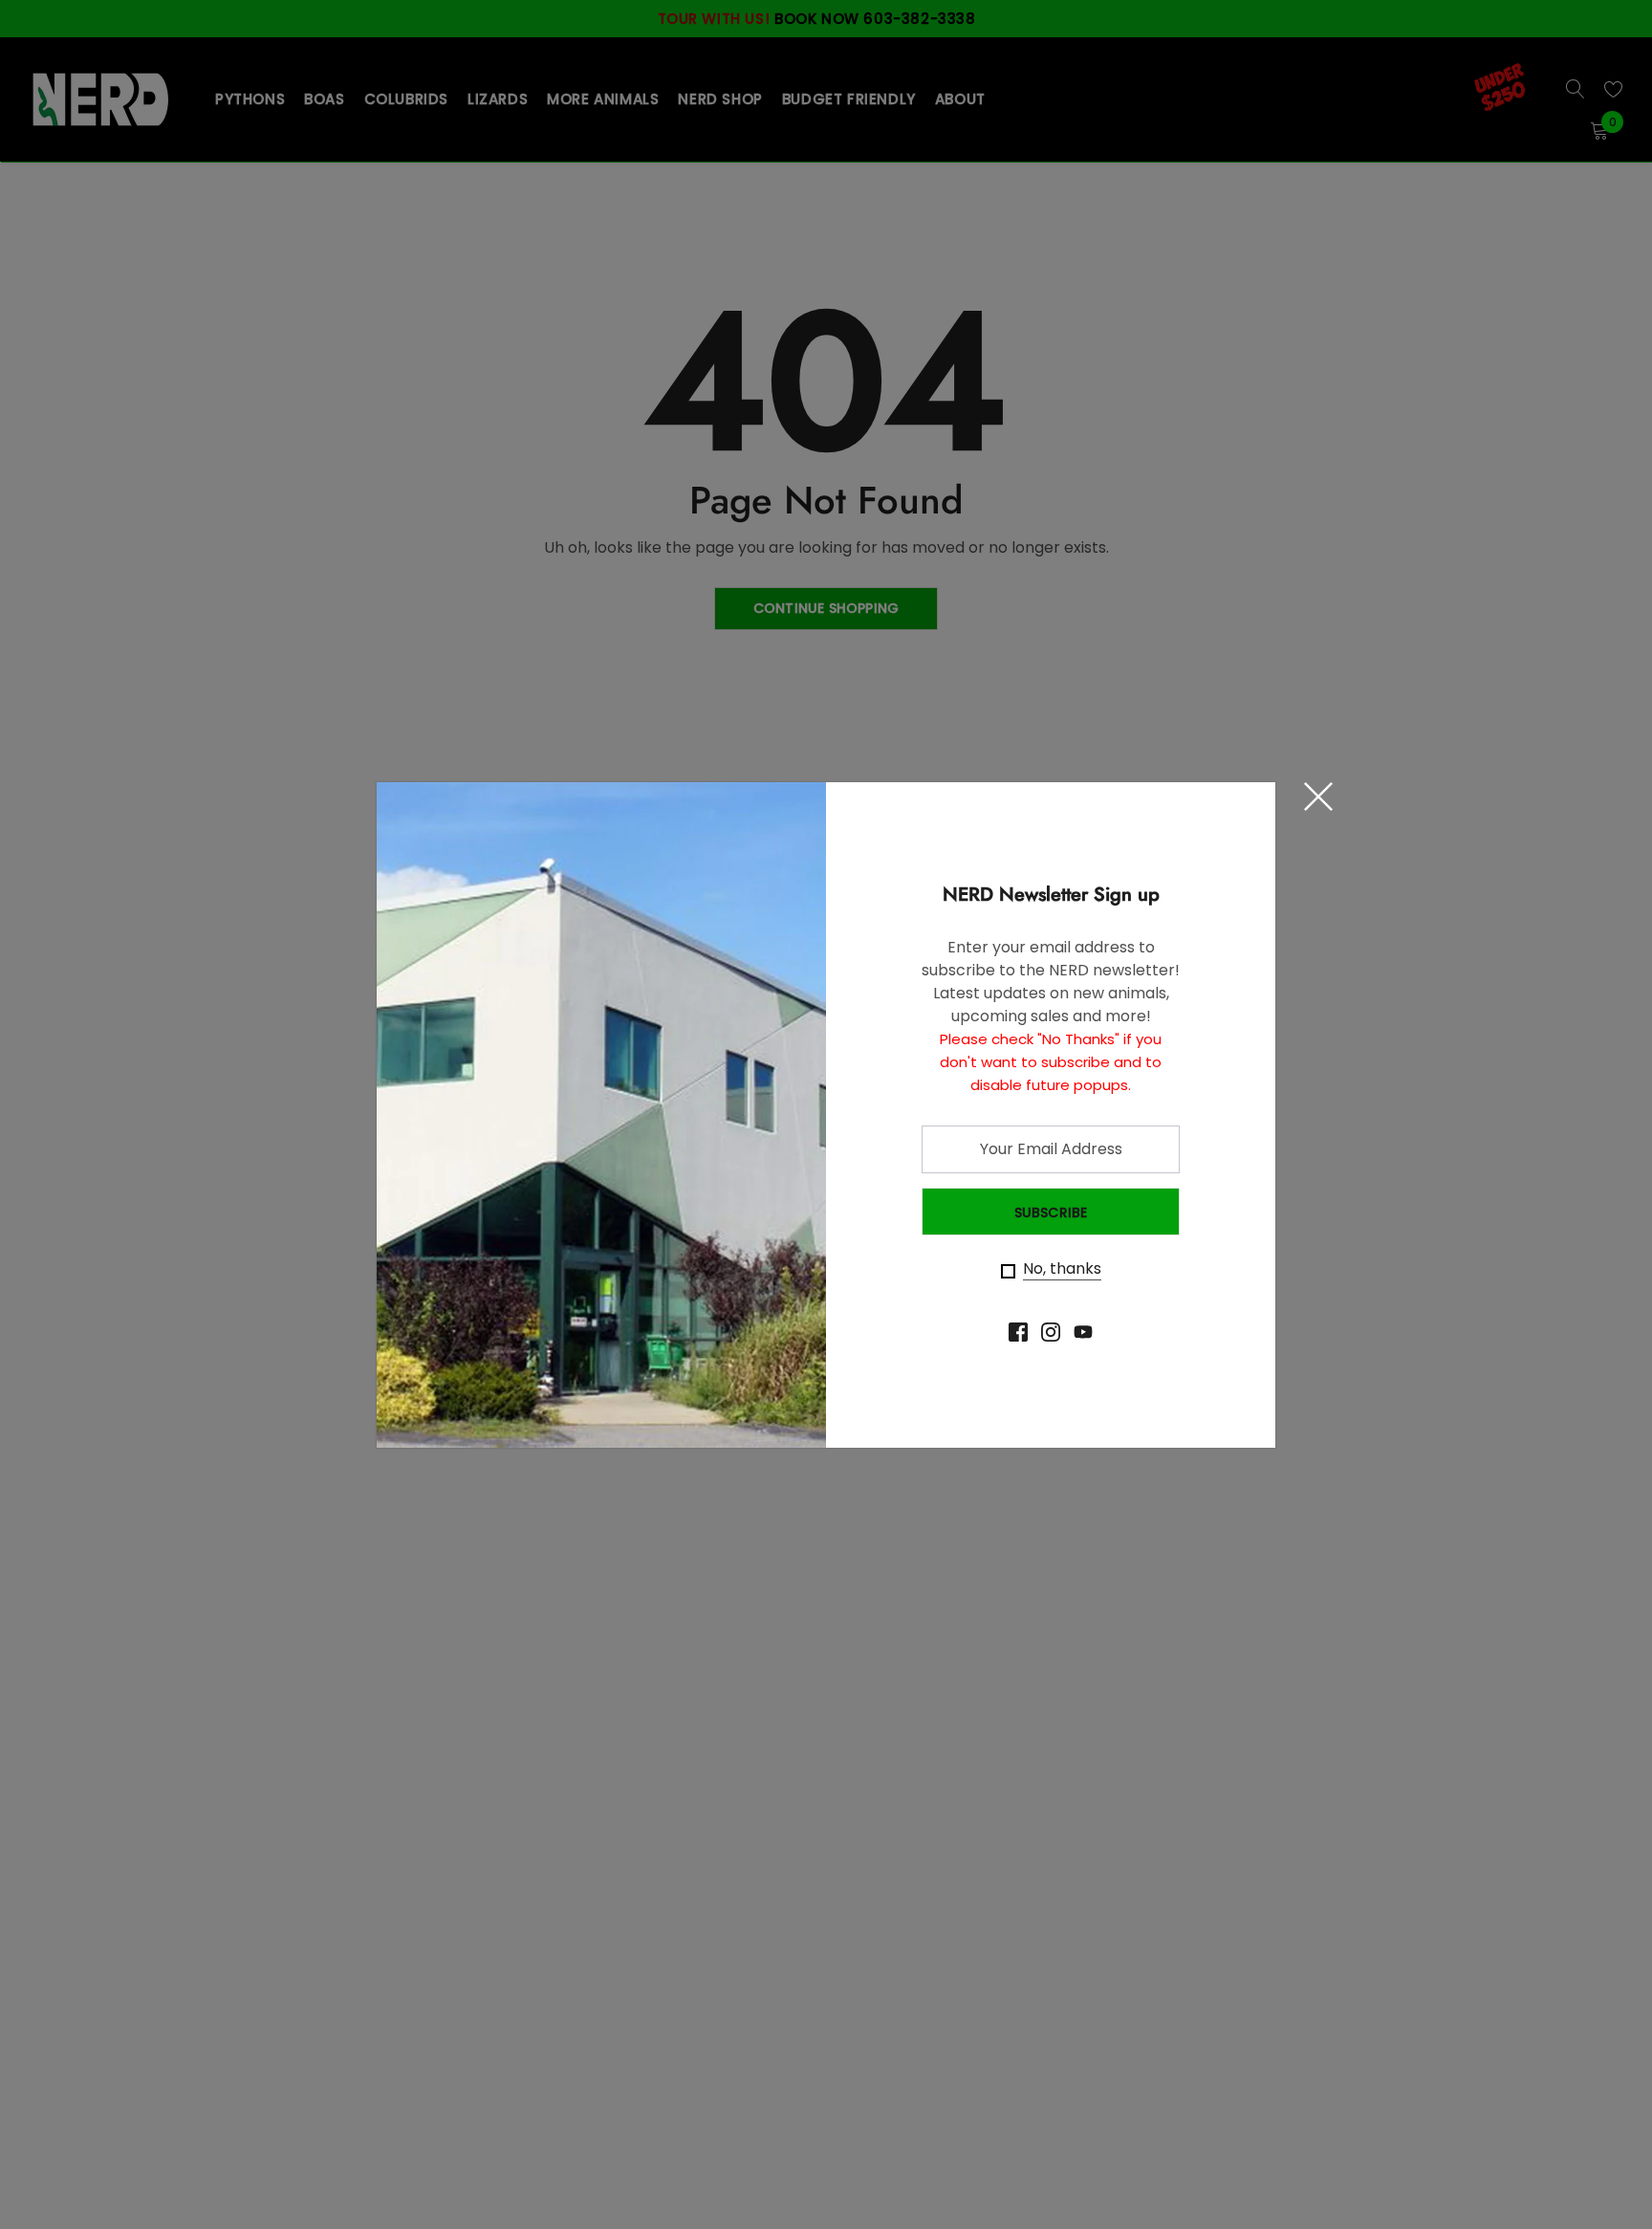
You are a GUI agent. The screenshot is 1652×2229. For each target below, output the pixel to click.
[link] (1018, 1332)
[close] (1318, 797)
